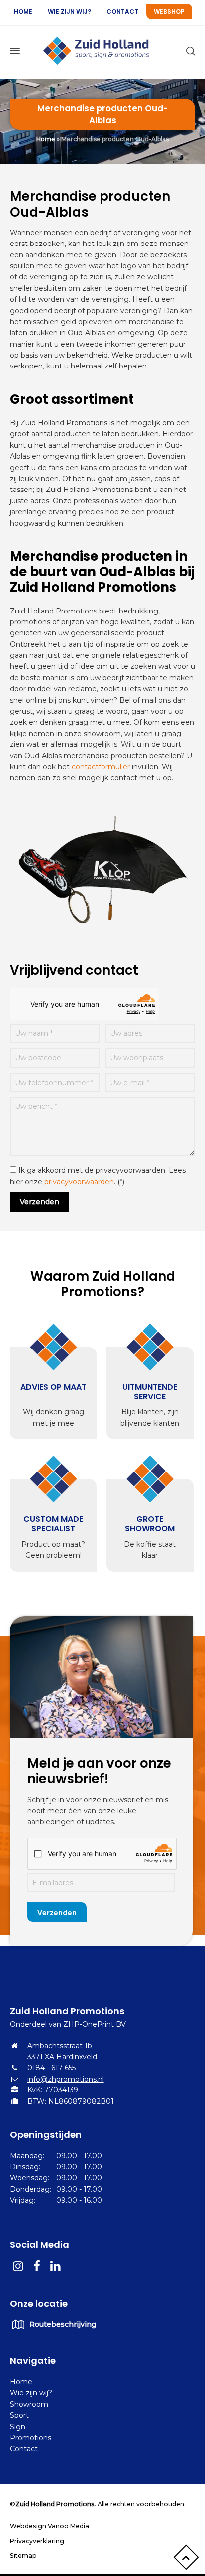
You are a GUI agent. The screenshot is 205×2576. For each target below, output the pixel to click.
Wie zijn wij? (69, 12)
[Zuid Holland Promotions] (102, 51)
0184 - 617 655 (51, 2068)
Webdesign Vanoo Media (50, 2526)
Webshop (169, 12)
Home (23, 12)
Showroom (29, 2404)
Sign (18, 2427)
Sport (19, 2415)
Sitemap (23, 2555)
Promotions (31, 2438)
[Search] (189, 51)
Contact (122, 12)
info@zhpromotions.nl (66, 2079)
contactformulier (101, 767)
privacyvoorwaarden (79, 1182)
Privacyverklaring (37, 2541)
